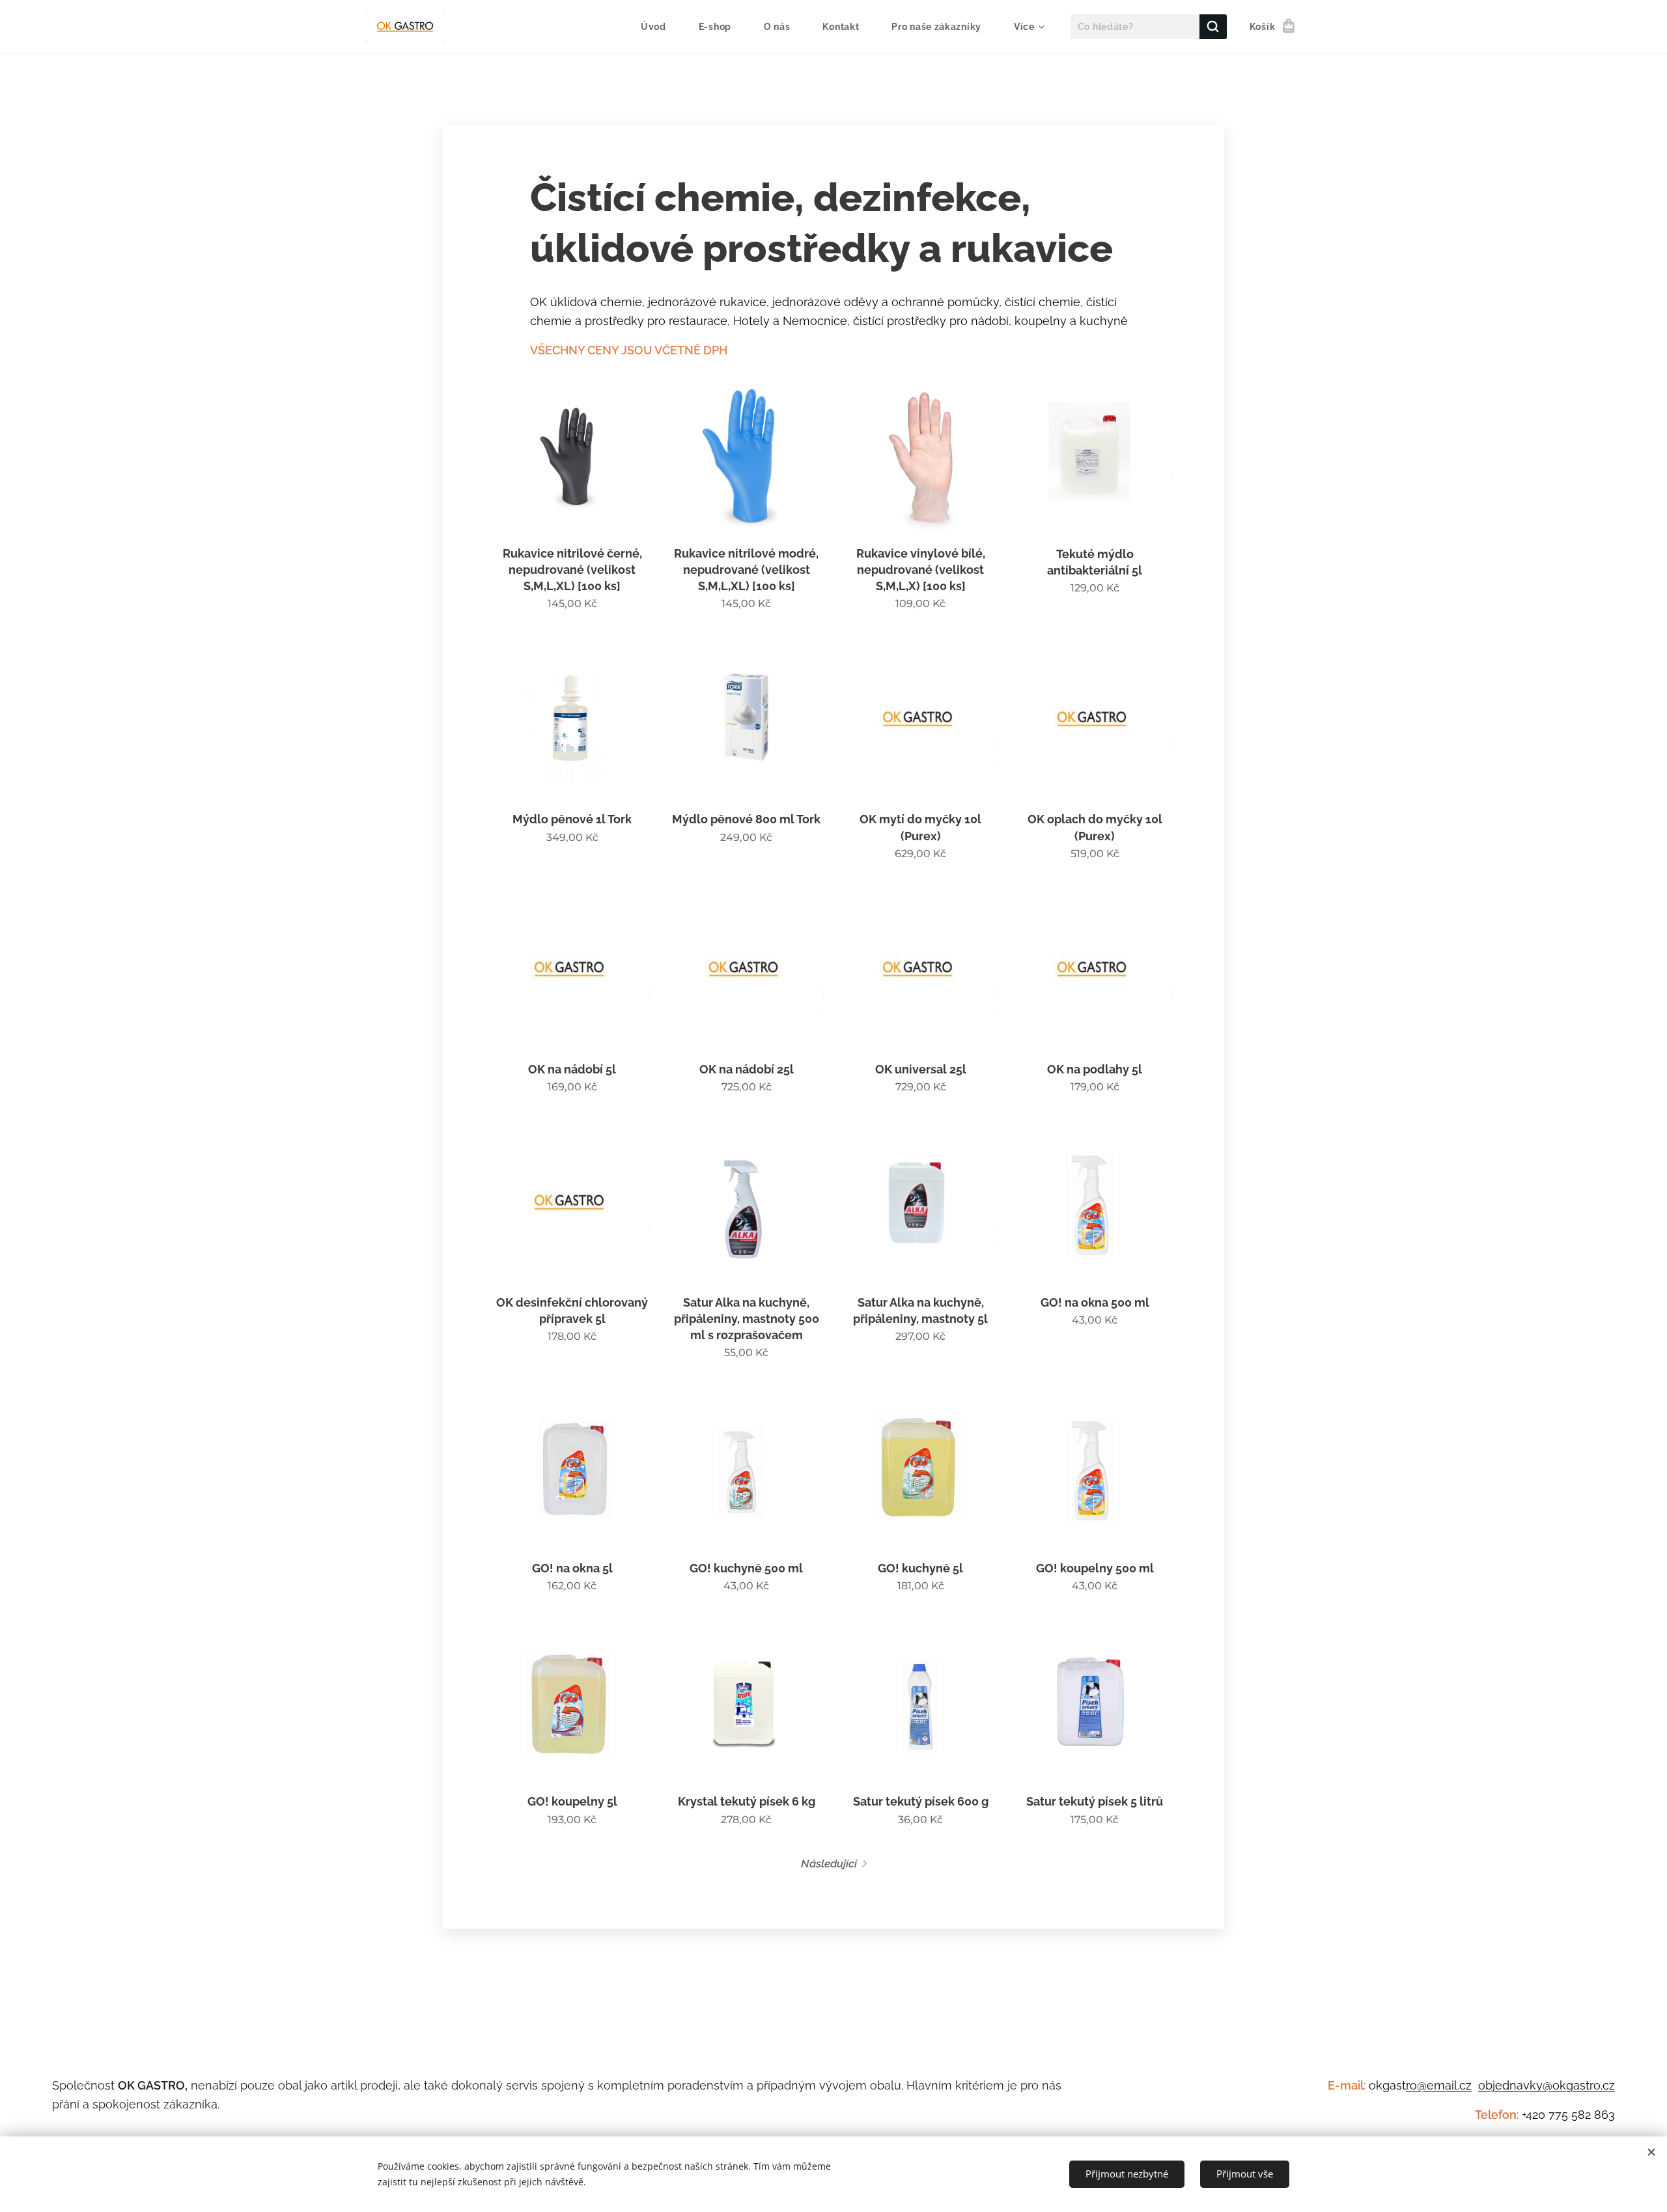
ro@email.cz (1439, 2085)
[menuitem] (660, 27)
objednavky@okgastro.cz (1547, 2085)
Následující (829, 1864)
